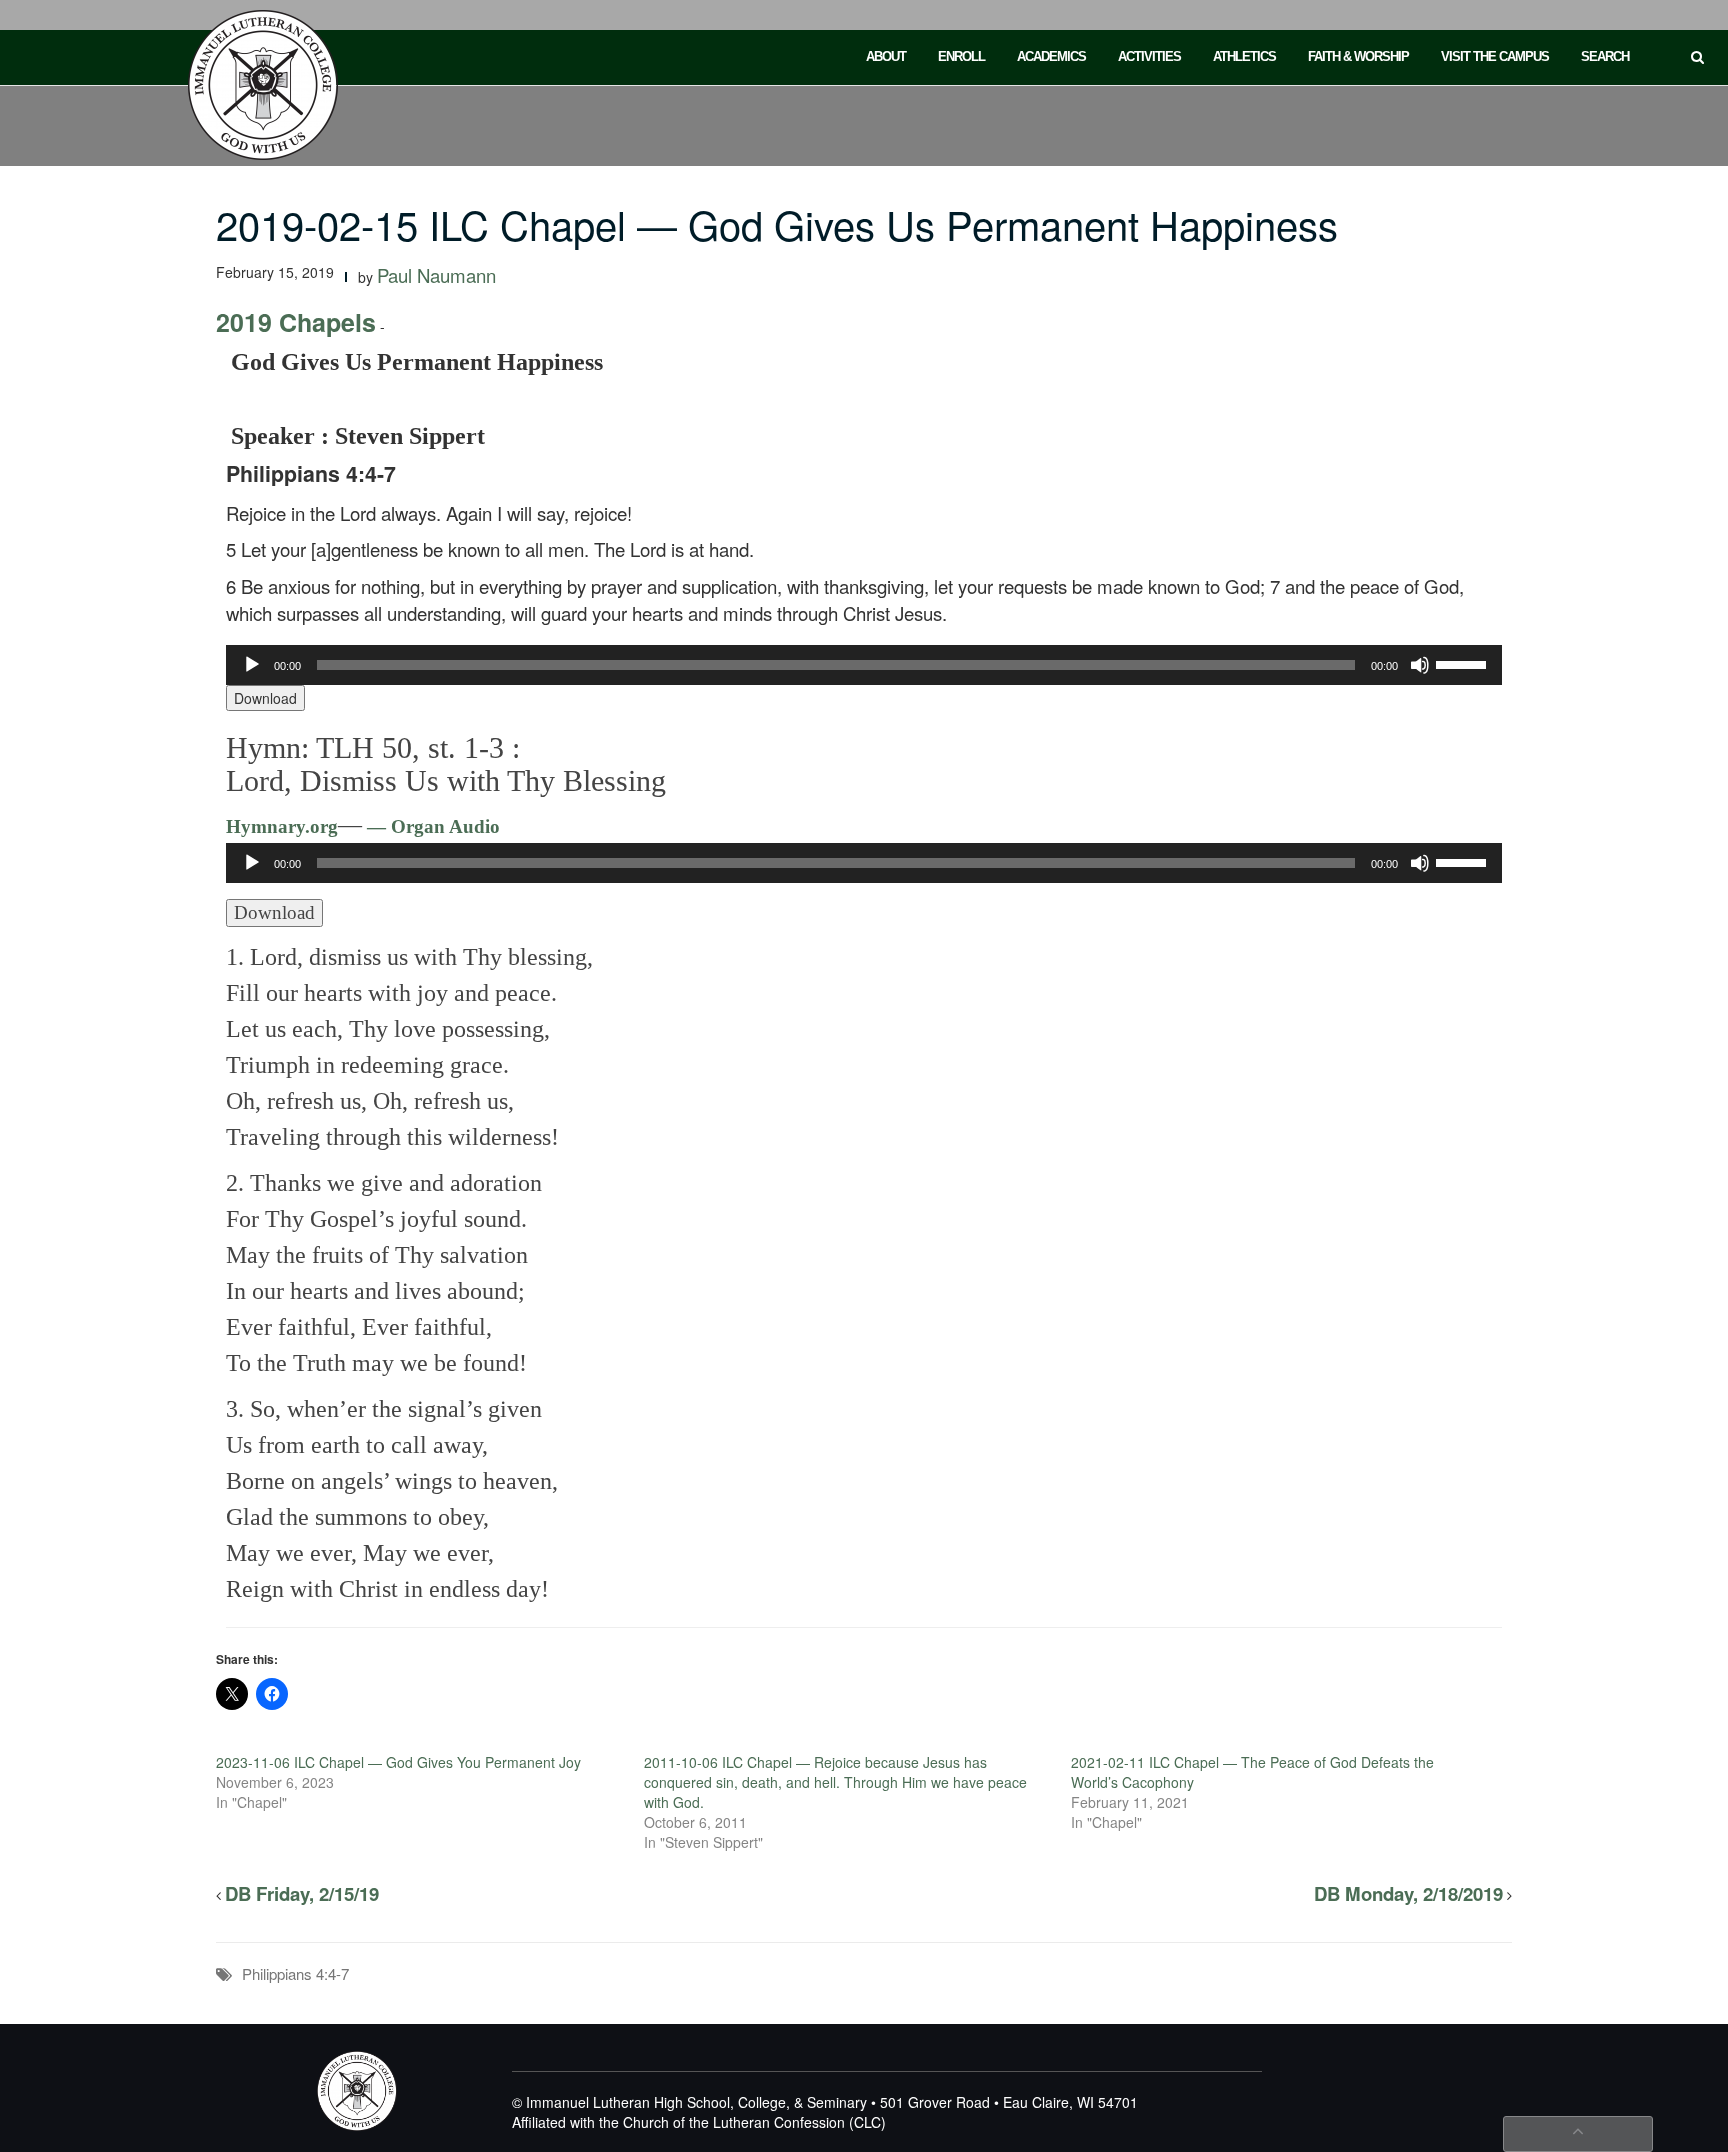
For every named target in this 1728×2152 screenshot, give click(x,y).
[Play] (252, 665)
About (886, 56)
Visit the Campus (1495, 56)
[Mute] (1420, 665)
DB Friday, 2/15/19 (302, 1893)
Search (1605, 56)
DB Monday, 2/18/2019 (1408, 1893)
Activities (1149, 56)
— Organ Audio (431, 826)
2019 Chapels (296, 322)
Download (265, 698)
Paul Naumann (436, 275)
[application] (864, 665)
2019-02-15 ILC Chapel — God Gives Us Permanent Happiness (777, 223)
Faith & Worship (1358, 56)
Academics (1051, 56)
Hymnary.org (282, 826)
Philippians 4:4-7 (295, 1973)
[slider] (1464, 663)
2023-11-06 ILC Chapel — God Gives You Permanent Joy (398, 1762)
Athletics (1244, 56)
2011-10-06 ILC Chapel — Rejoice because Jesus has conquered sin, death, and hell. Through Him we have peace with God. (835, 1782)
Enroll (961, 56)
